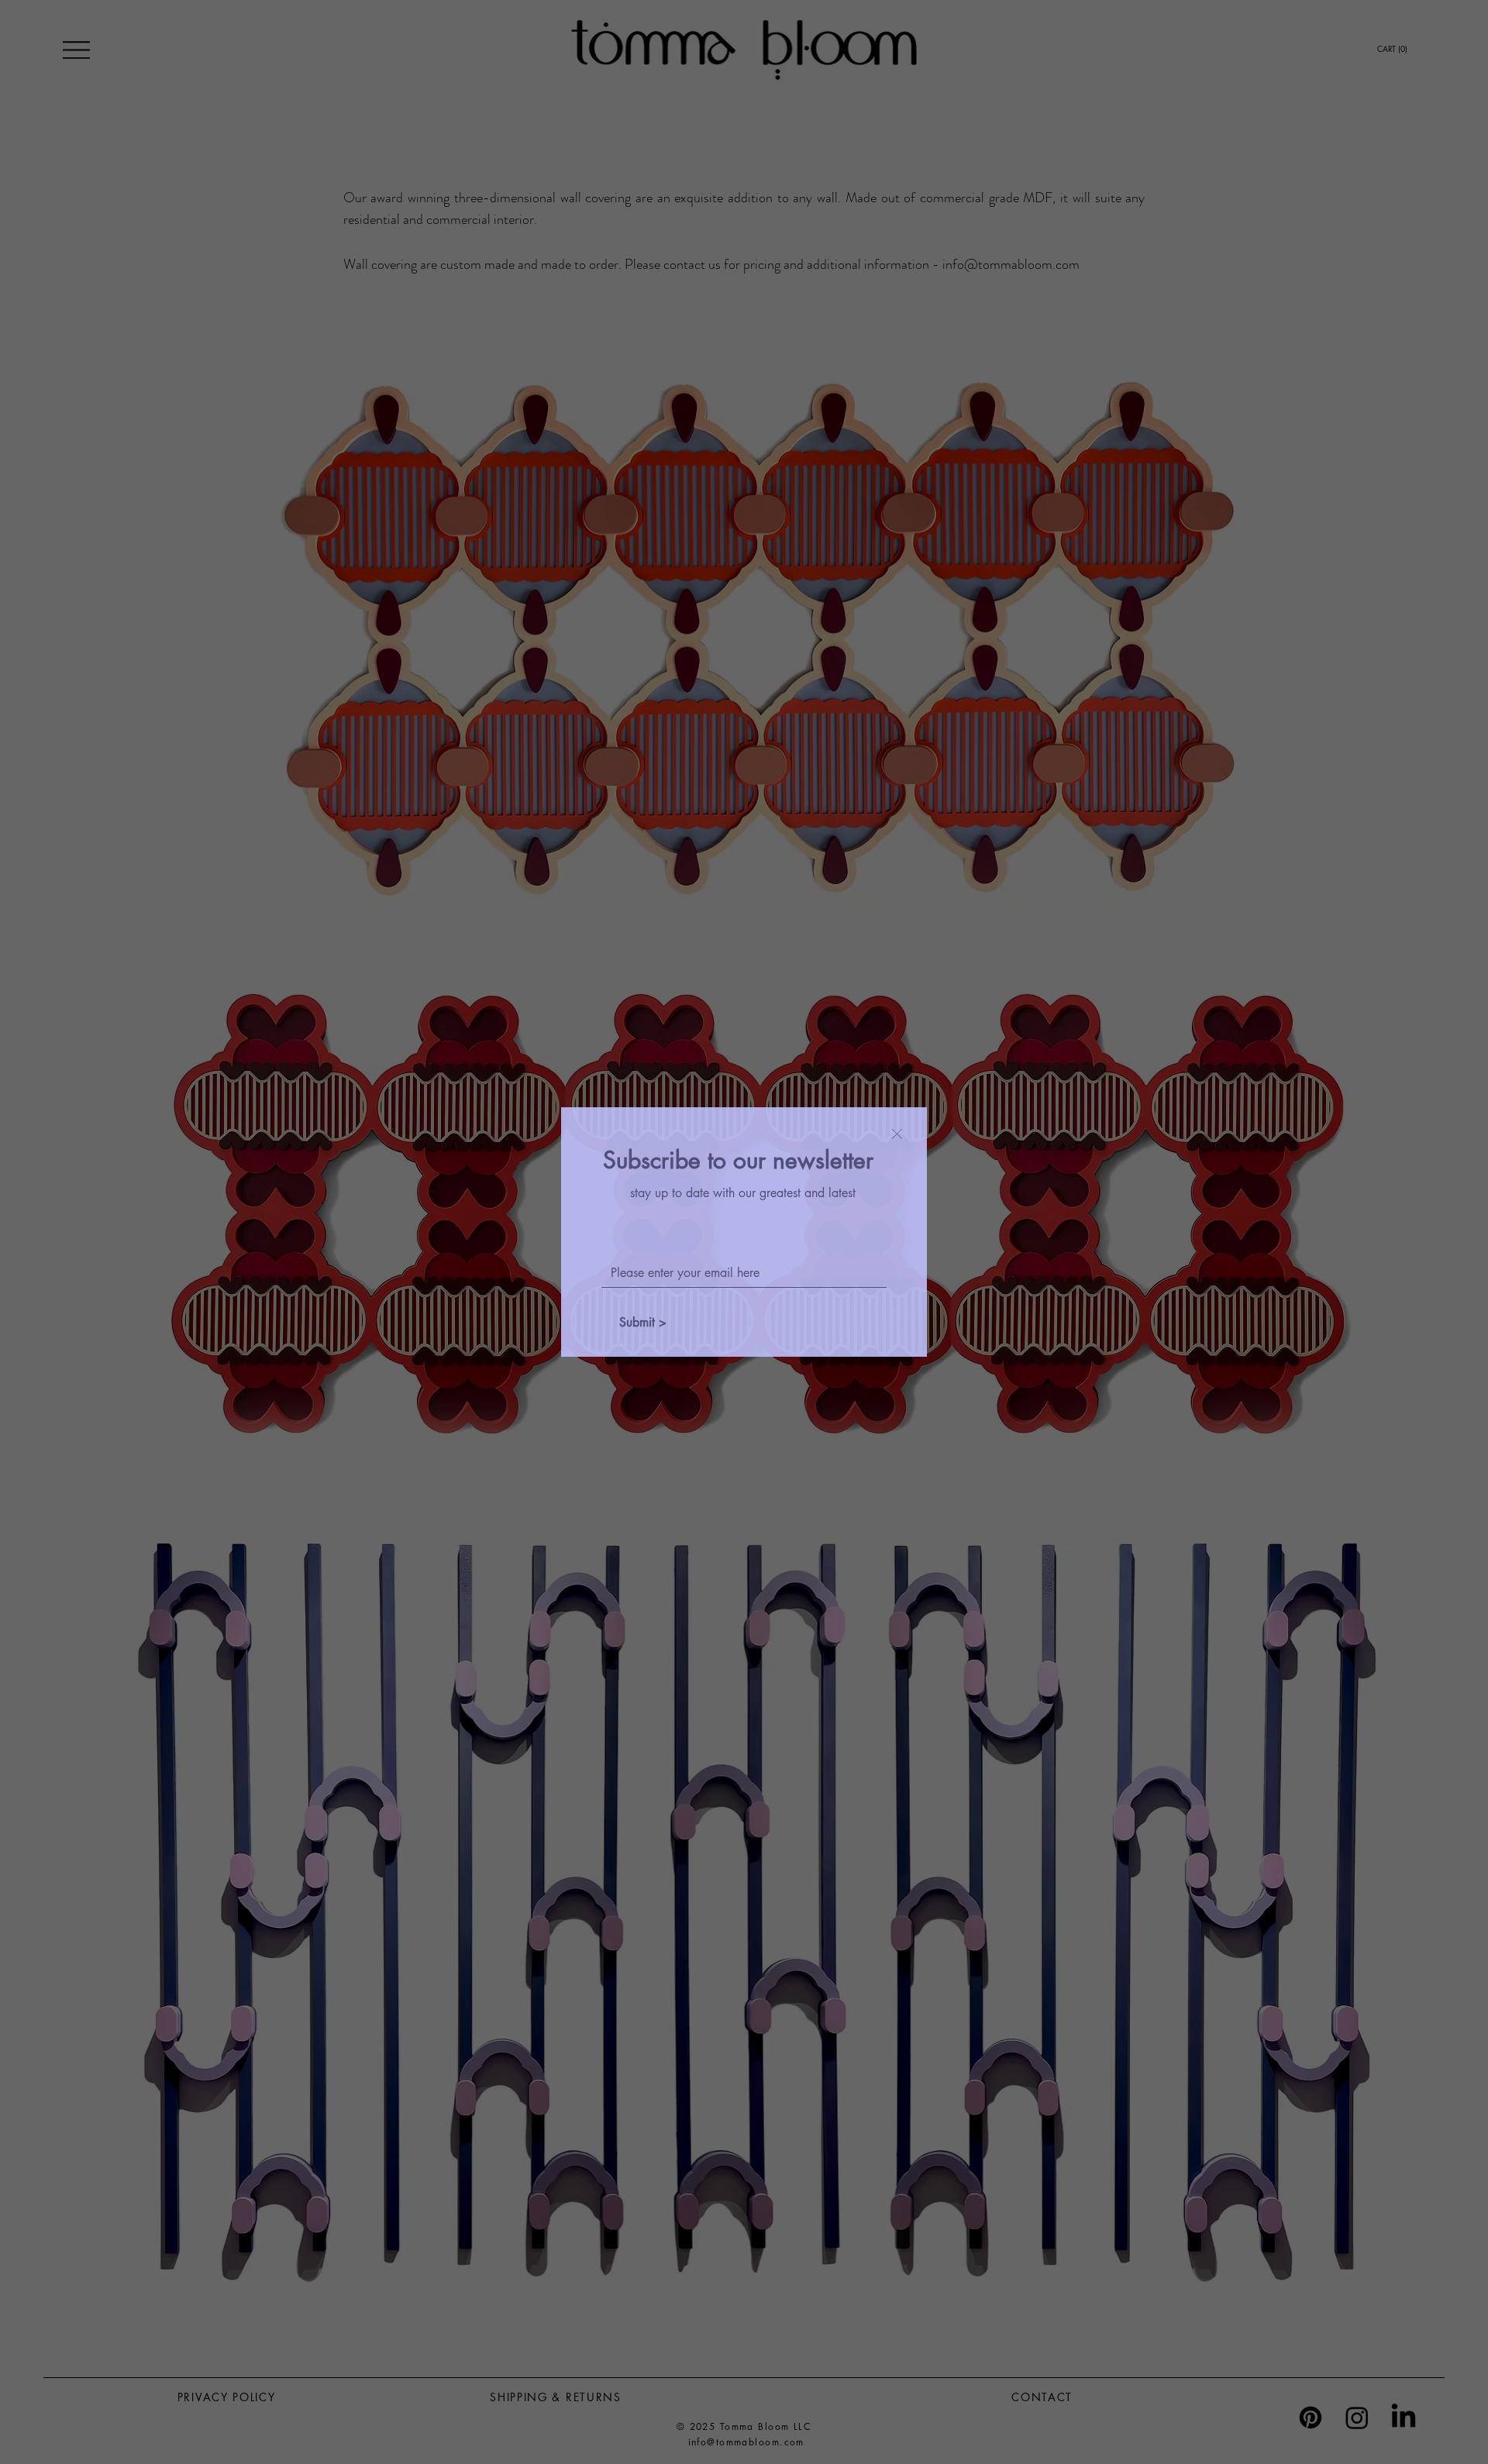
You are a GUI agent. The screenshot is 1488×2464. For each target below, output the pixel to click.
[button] (897, 1135)
